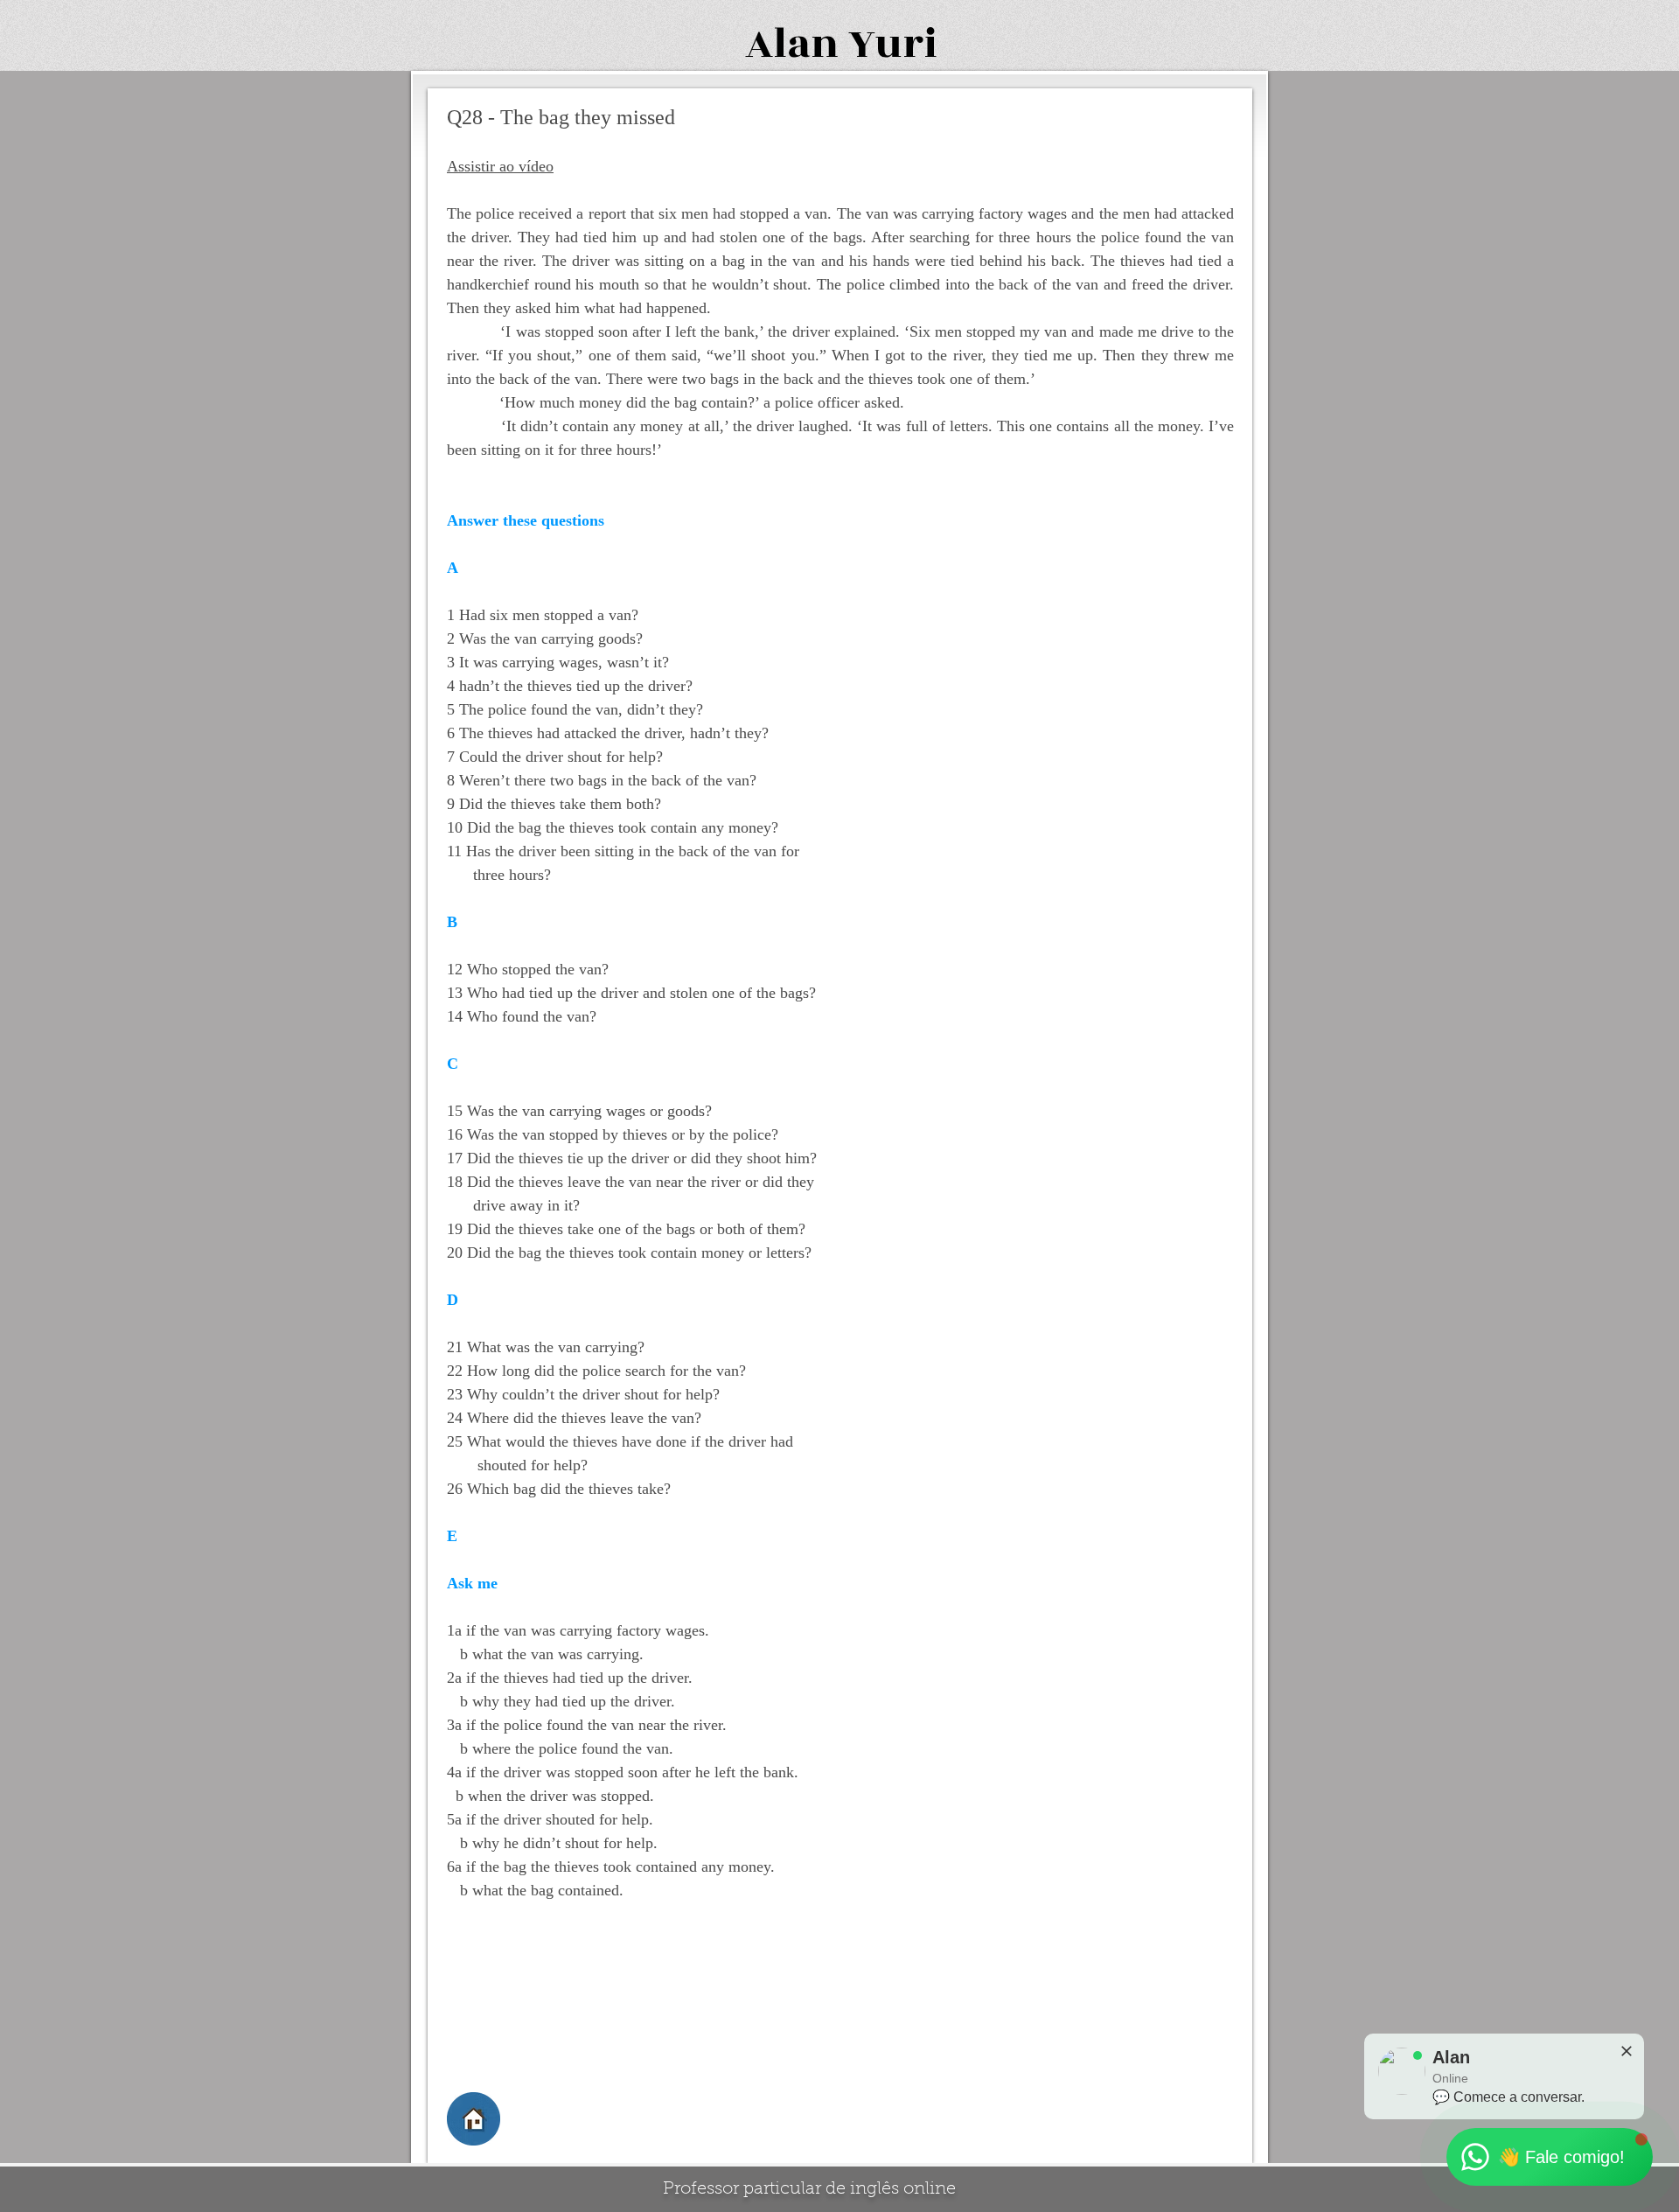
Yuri (893, 44)
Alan (792, 44)
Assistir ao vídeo (500, 166)
